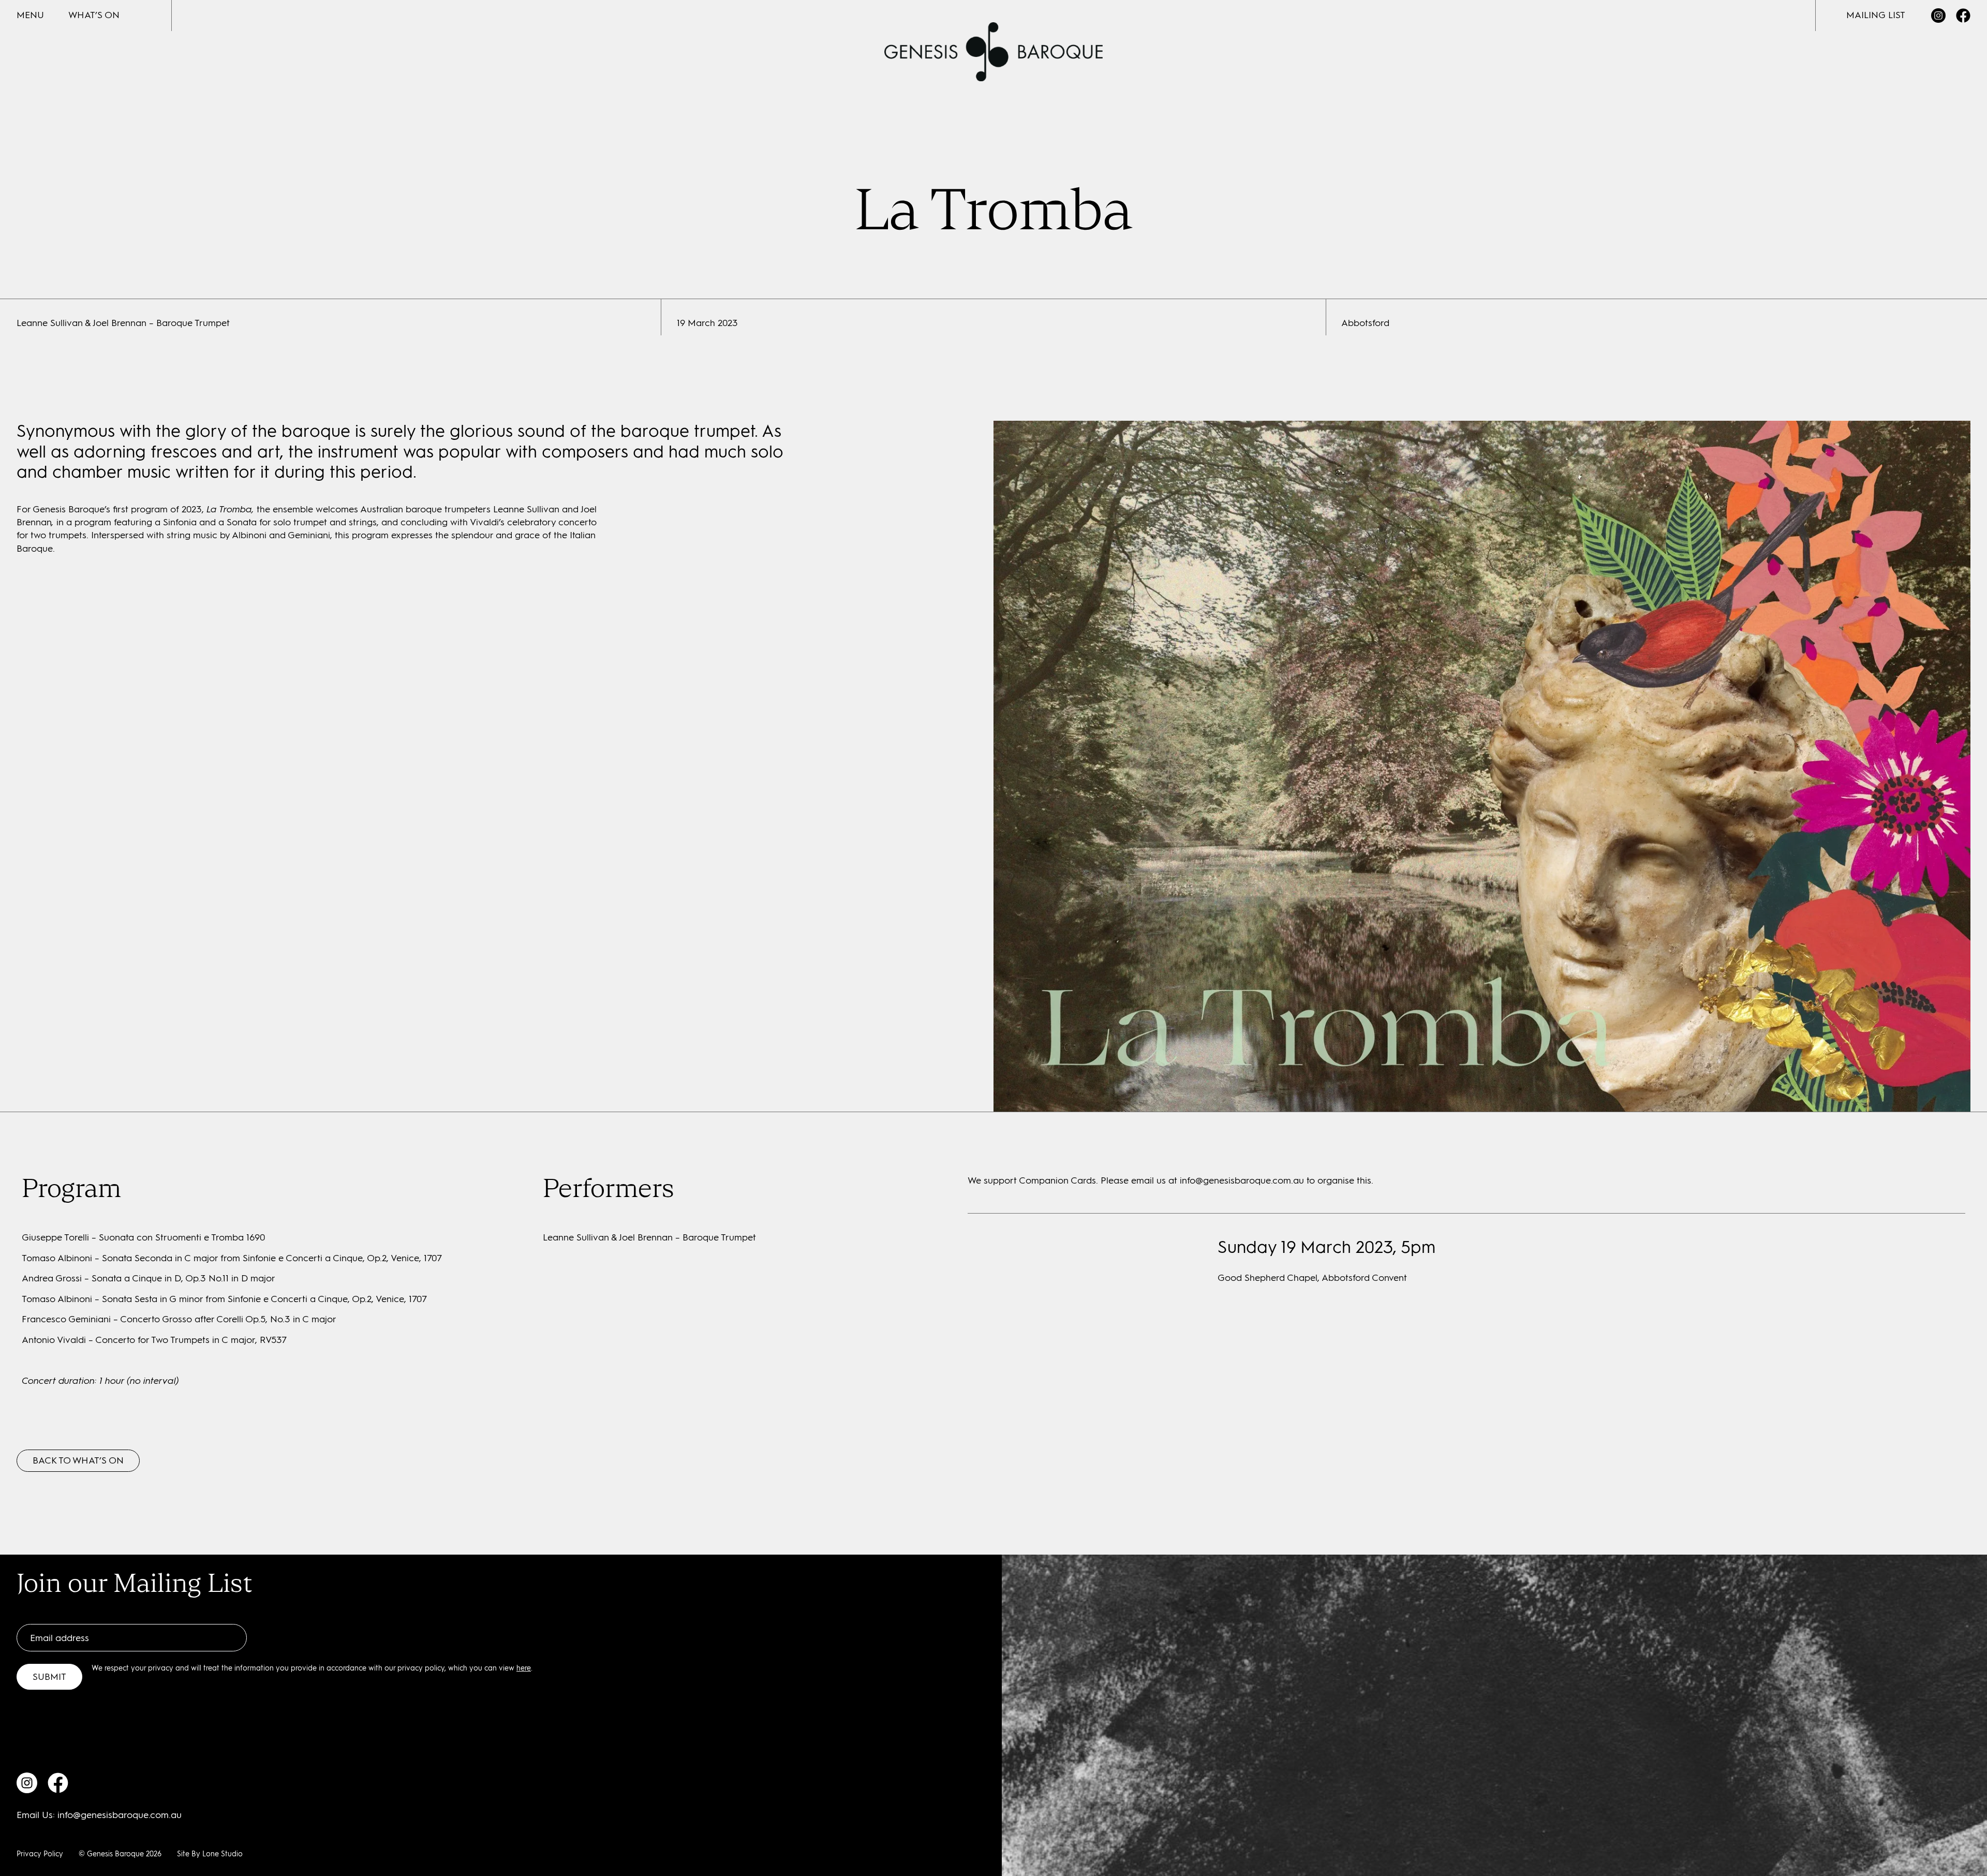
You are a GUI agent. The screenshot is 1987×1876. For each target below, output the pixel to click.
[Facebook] (1963, 16)
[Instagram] (1938, 16)
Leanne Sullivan (526, 509)
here (524, 1668)
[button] (30, 15)
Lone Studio (223, 1854)
